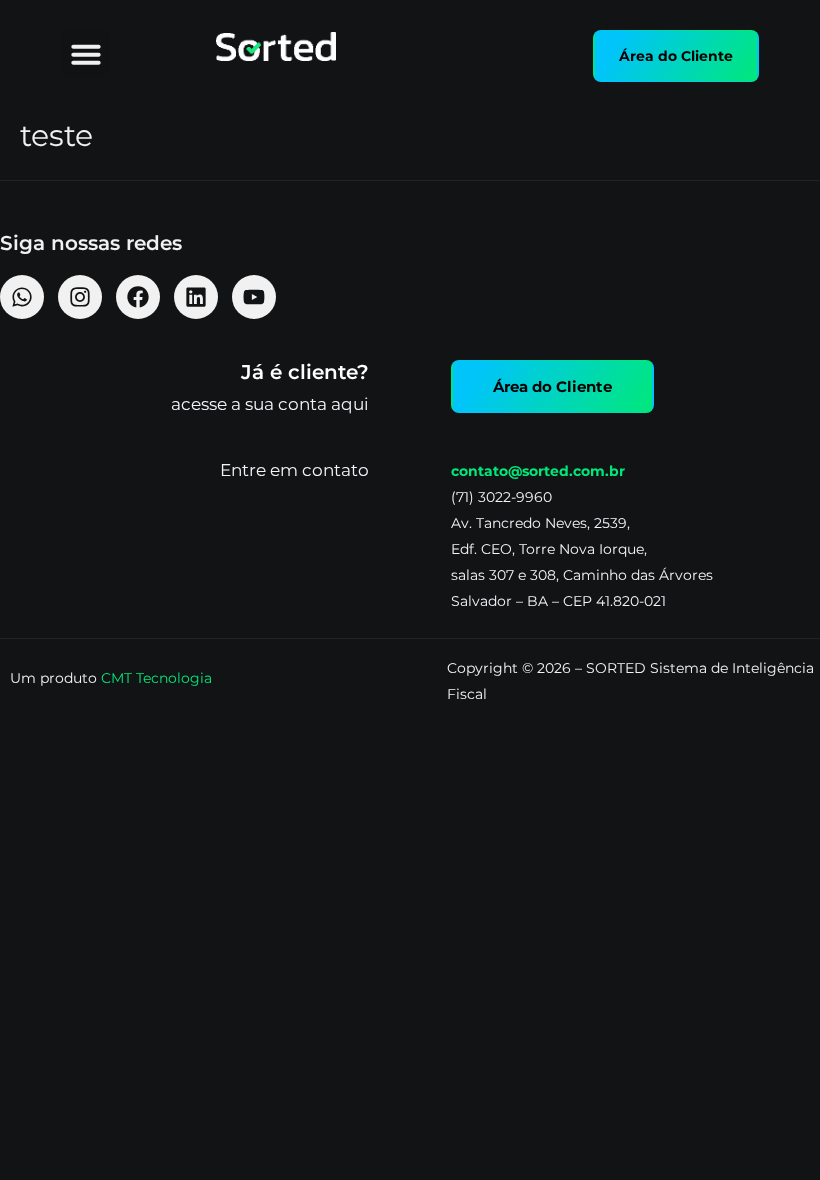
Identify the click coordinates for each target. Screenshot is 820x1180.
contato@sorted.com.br (538, 471)
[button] (86, 54)
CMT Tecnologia (156, 678)
